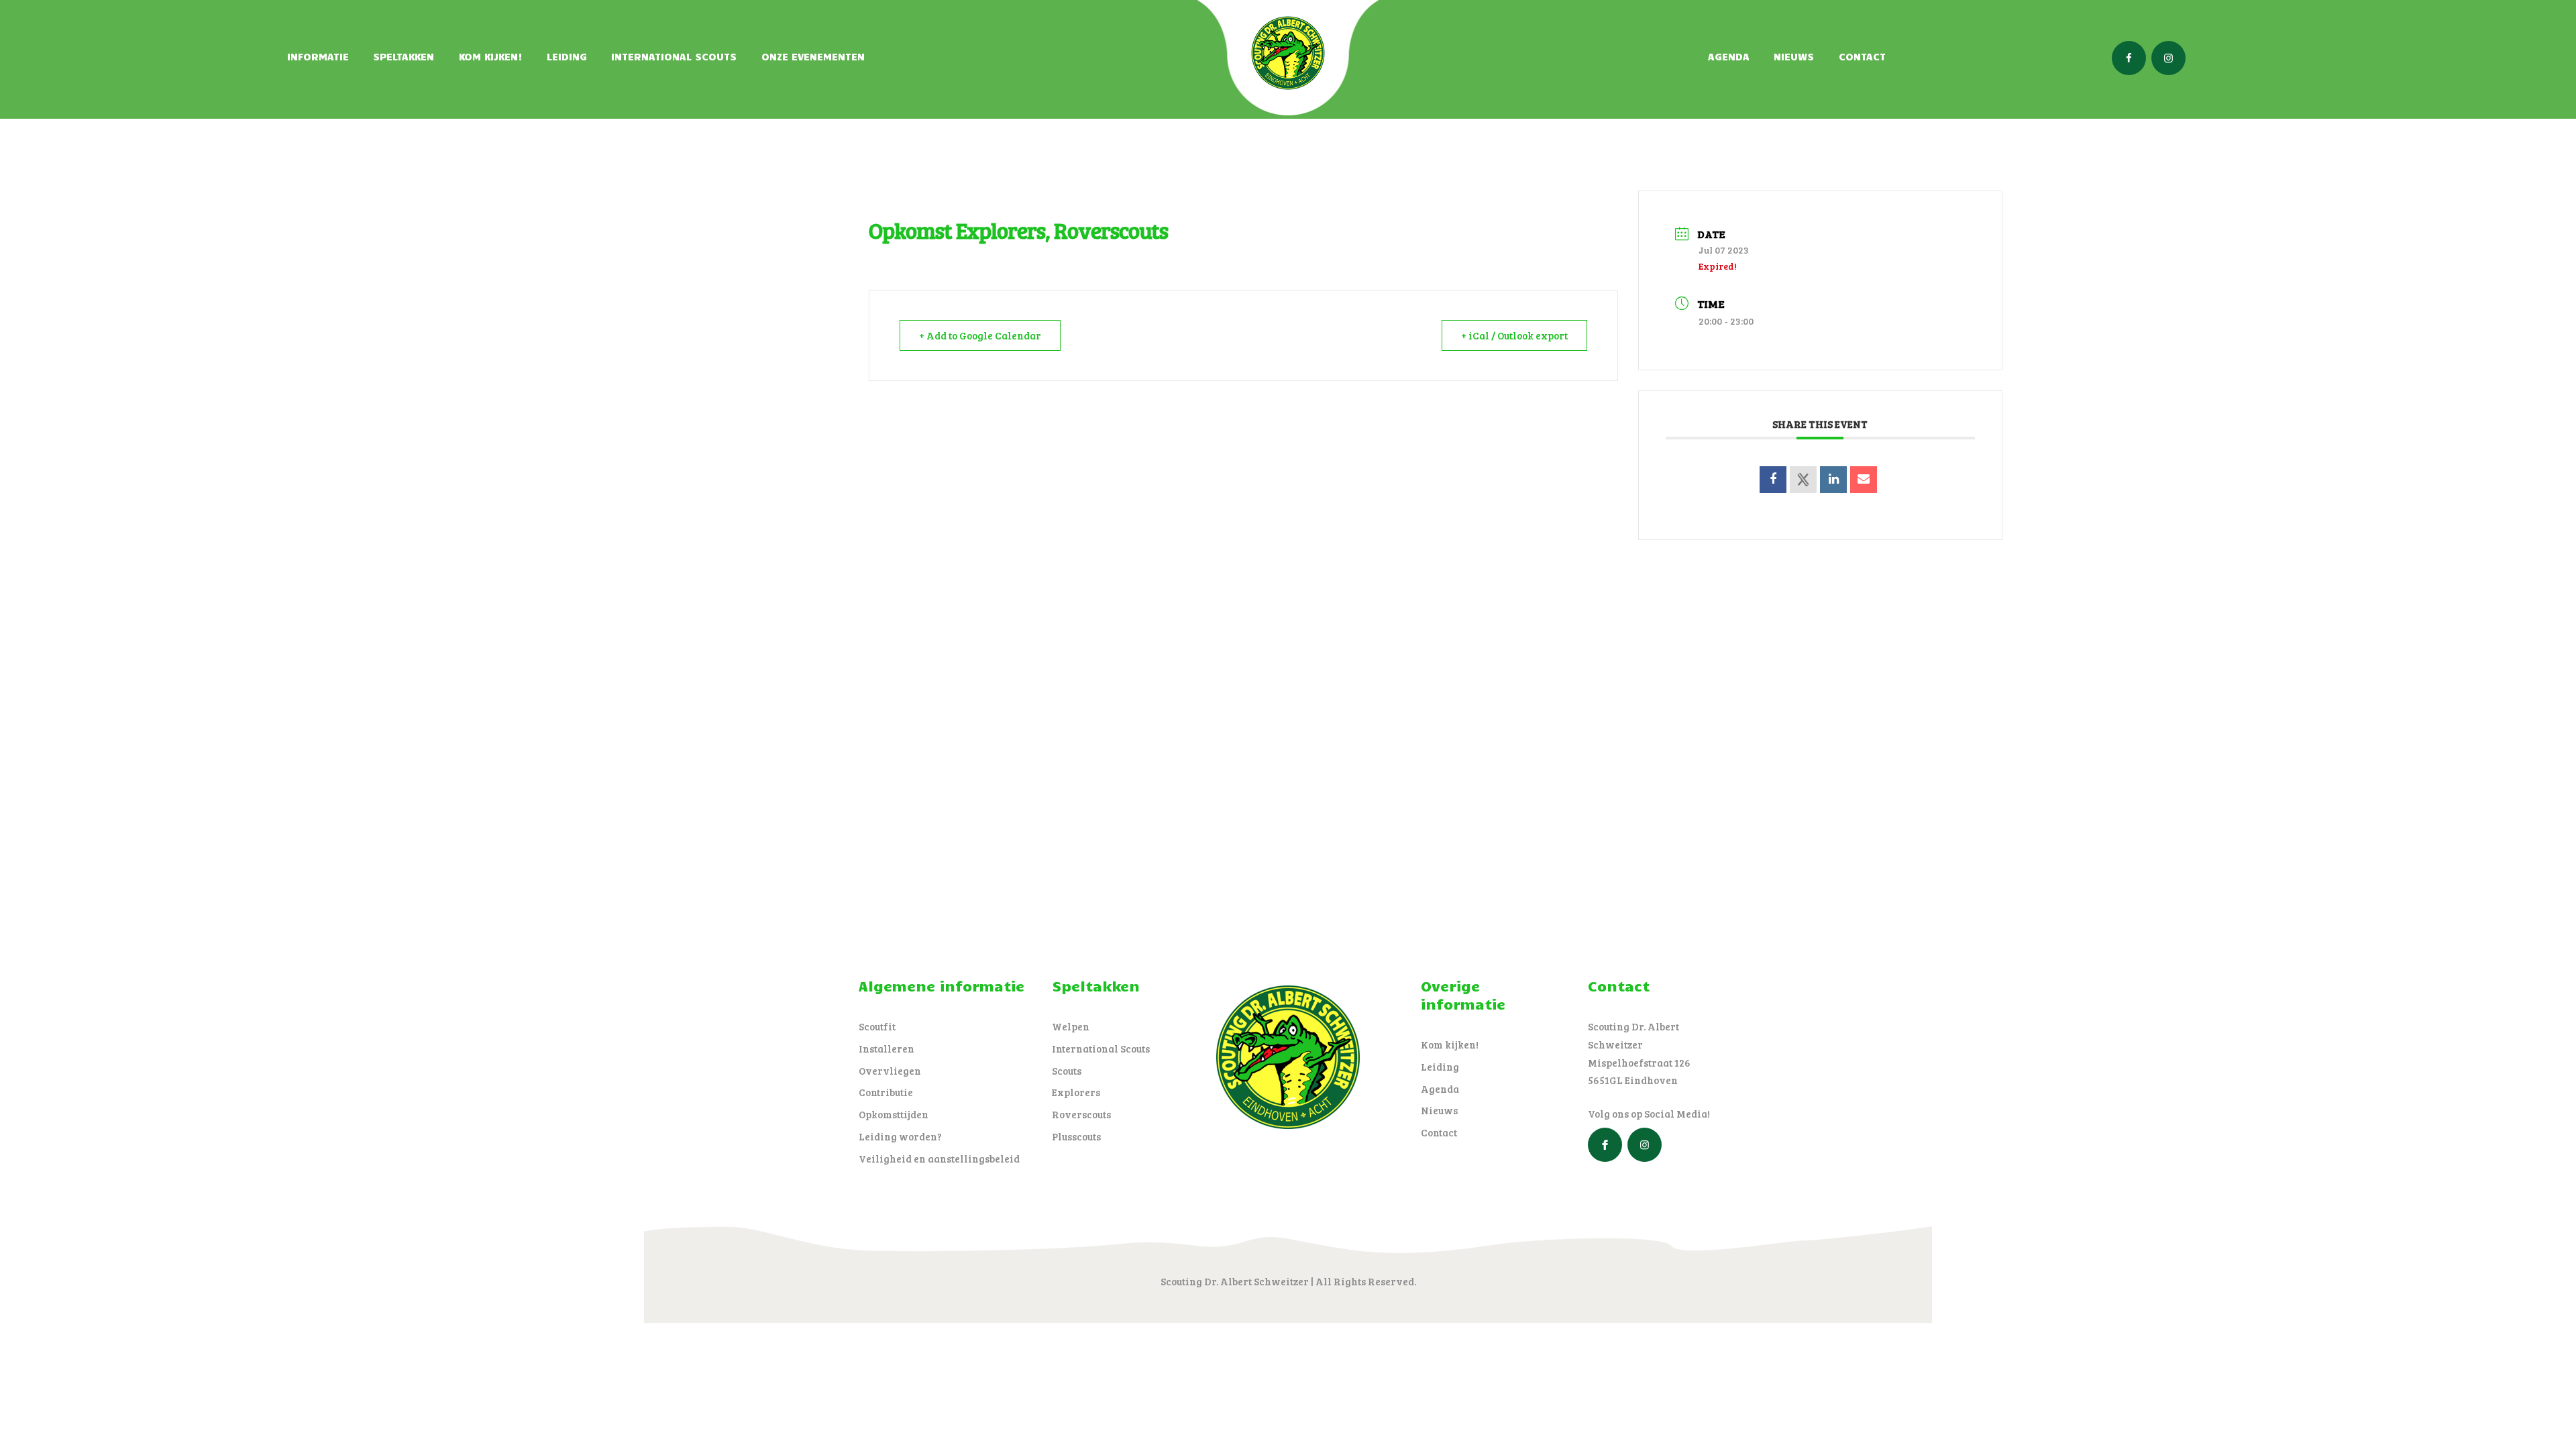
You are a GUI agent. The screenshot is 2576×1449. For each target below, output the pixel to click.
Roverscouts (1081, 1114)
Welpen (1071, 1026)
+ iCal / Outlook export (1514, 335)
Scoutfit (877, 1026)
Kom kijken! (1450, 1044)
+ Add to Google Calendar (980, 335)
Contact (1439, 1132)
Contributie (886, 1092)
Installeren (887, 1049)
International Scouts (1101, 1049)
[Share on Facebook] (1773, 480)
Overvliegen (890, 1071)
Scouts (1067, 1071)
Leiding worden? (900, 1136)
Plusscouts (1076, 1136)
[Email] (1864, 480)
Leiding (1440, 1067)
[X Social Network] (1803, 480)
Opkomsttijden (894, 1114)
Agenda (1440, 1089)
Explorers (1076, 1092)
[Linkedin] (1833, 480)
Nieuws (1439, 1110)
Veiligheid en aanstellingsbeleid (939, 1159)
